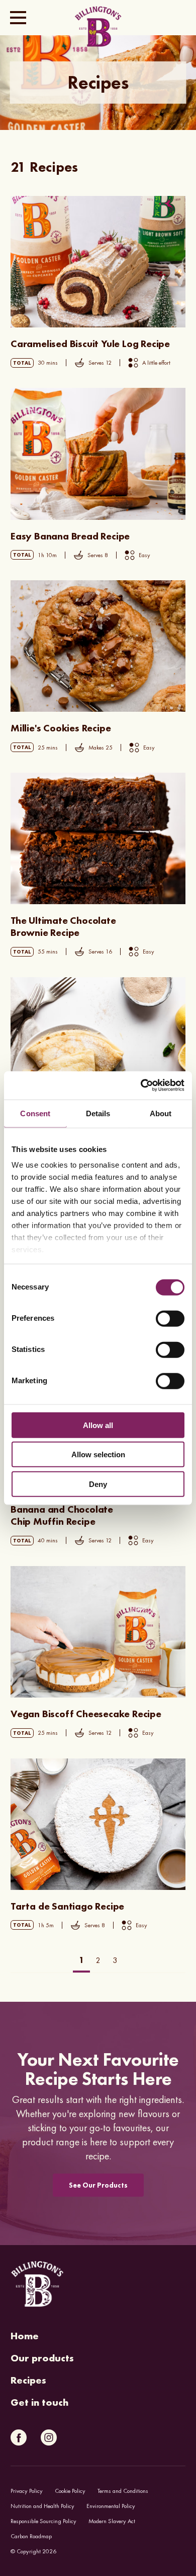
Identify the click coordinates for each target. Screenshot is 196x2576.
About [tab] (161, 1113)
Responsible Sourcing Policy (43, 2521)
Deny (98, 1484)
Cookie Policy (70, 2491)
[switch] (170, 1318)
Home (25, 2336)
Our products (42, 2358)
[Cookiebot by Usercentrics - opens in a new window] (141, 1086)
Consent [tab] (35, 1113)
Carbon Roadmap (31, 2536)
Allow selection (98, 1454)
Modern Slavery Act (112, 2521)
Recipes (28, 2380)
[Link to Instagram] (49, 2437)
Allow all (98, 1425)
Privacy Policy (27, 2491)
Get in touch (39, 2402)
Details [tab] (98, 1113)
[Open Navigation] (18, 18)
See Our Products (98, 2185)
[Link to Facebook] (19, 2437)
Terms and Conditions (123, 2491)
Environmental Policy (111, 2506)
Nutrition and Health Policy (42, 2506)
